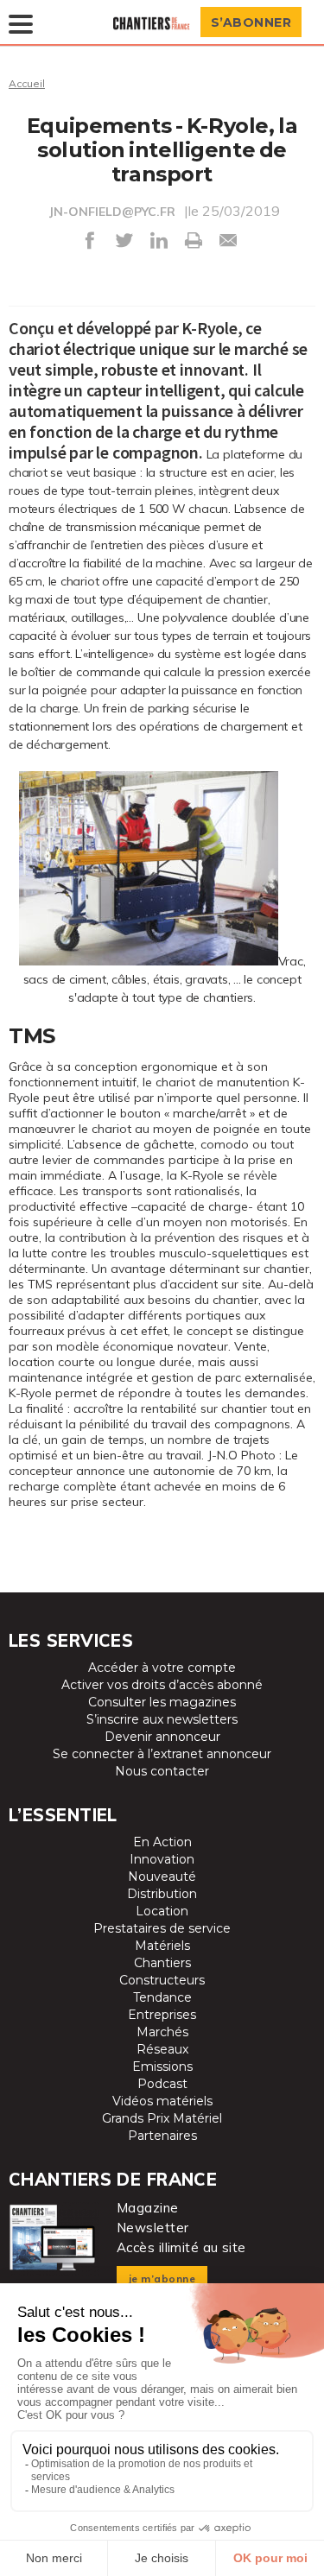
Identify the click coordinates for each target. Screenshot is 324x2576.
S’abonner (251, 22)
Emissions (162, 2066)
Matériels (162, 1946)
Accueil (27, 83)
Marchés (162, 2032)
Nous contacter (162, 1771)
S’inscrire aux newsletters (162, 1719)
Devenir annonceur (162, 1737)
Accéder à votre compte (162, 1668)
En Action (162, 1842)
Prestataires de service (162, 1928)
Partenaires (162, 2136)
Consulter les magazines (162, 1702)
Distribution (162, 1894)
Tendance (162, 1997)
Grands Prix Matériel (162, 2118)
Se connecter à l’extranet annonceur (162, 1754)
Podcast (162, 2084)
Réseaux (162, 2049)
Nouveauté (162, 1877)
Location (162, 1911)
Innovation (162, 1859)
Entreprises (162, 2015)
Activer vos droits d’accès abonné (162, 1685)
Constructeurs (162, 1980)
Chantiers (162, 1963)
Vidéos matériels (162, 2101)
